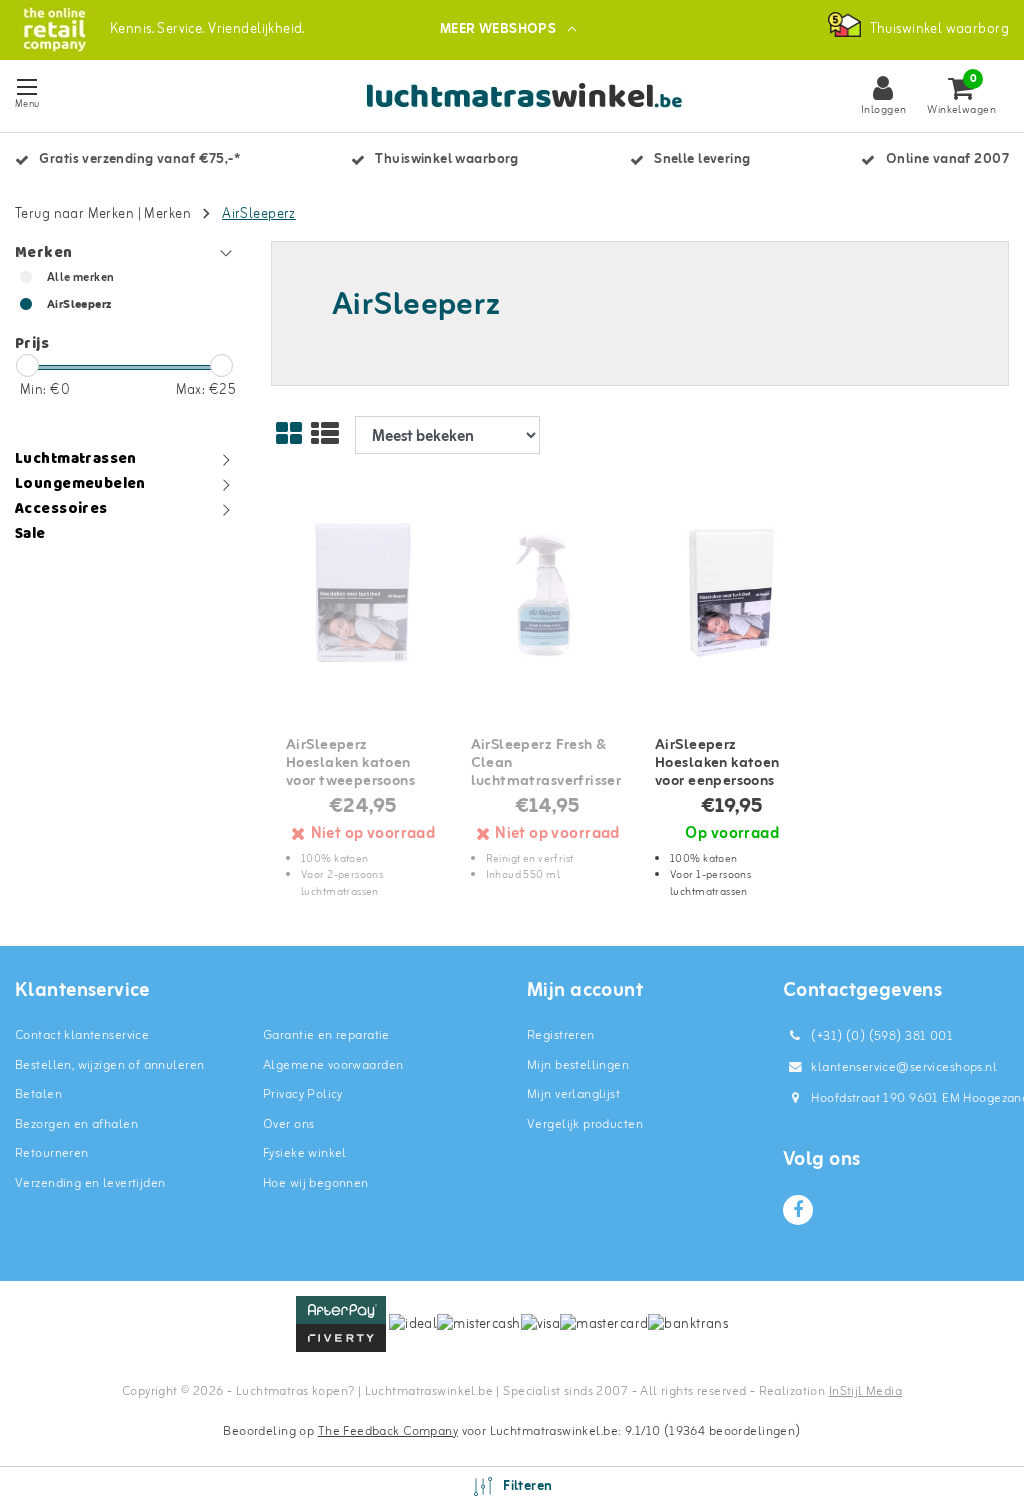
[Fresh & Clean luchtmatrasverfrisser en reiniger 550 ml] (548, 593)
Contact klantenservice (82, 1035)
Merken (167, 214)
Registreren (561, 1035)
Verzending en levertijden (90, 1183)
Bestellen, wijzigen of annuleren (109, 1065)
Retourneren (52, 1153)
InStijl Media (865, 1391)
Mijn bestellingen (578, 1065)
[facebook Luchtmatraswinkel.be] (798, 1210)
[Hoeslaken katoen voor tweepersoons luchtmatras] (363, 593)
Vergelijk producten (585, 1124)
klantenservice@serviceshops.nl (904, 1067)
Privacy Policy (303, 1094)
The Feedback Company (388, 1431)
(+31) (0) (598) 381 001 (880, 1036)
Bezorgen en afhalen (76, 1124)
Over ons (288, 1124)
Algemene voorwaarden (333, 1065)
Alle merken (81, 278)
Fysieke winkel (305, 1153)
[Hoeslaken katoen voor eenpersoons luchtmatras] (732, 593)
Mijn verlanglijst (573, 1094)
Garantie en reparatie (326, 1035)
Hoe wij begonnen (316, 1183)
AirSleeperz (259, 214)
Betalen (38, 1094)
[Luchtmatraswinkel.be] (54, 29)
